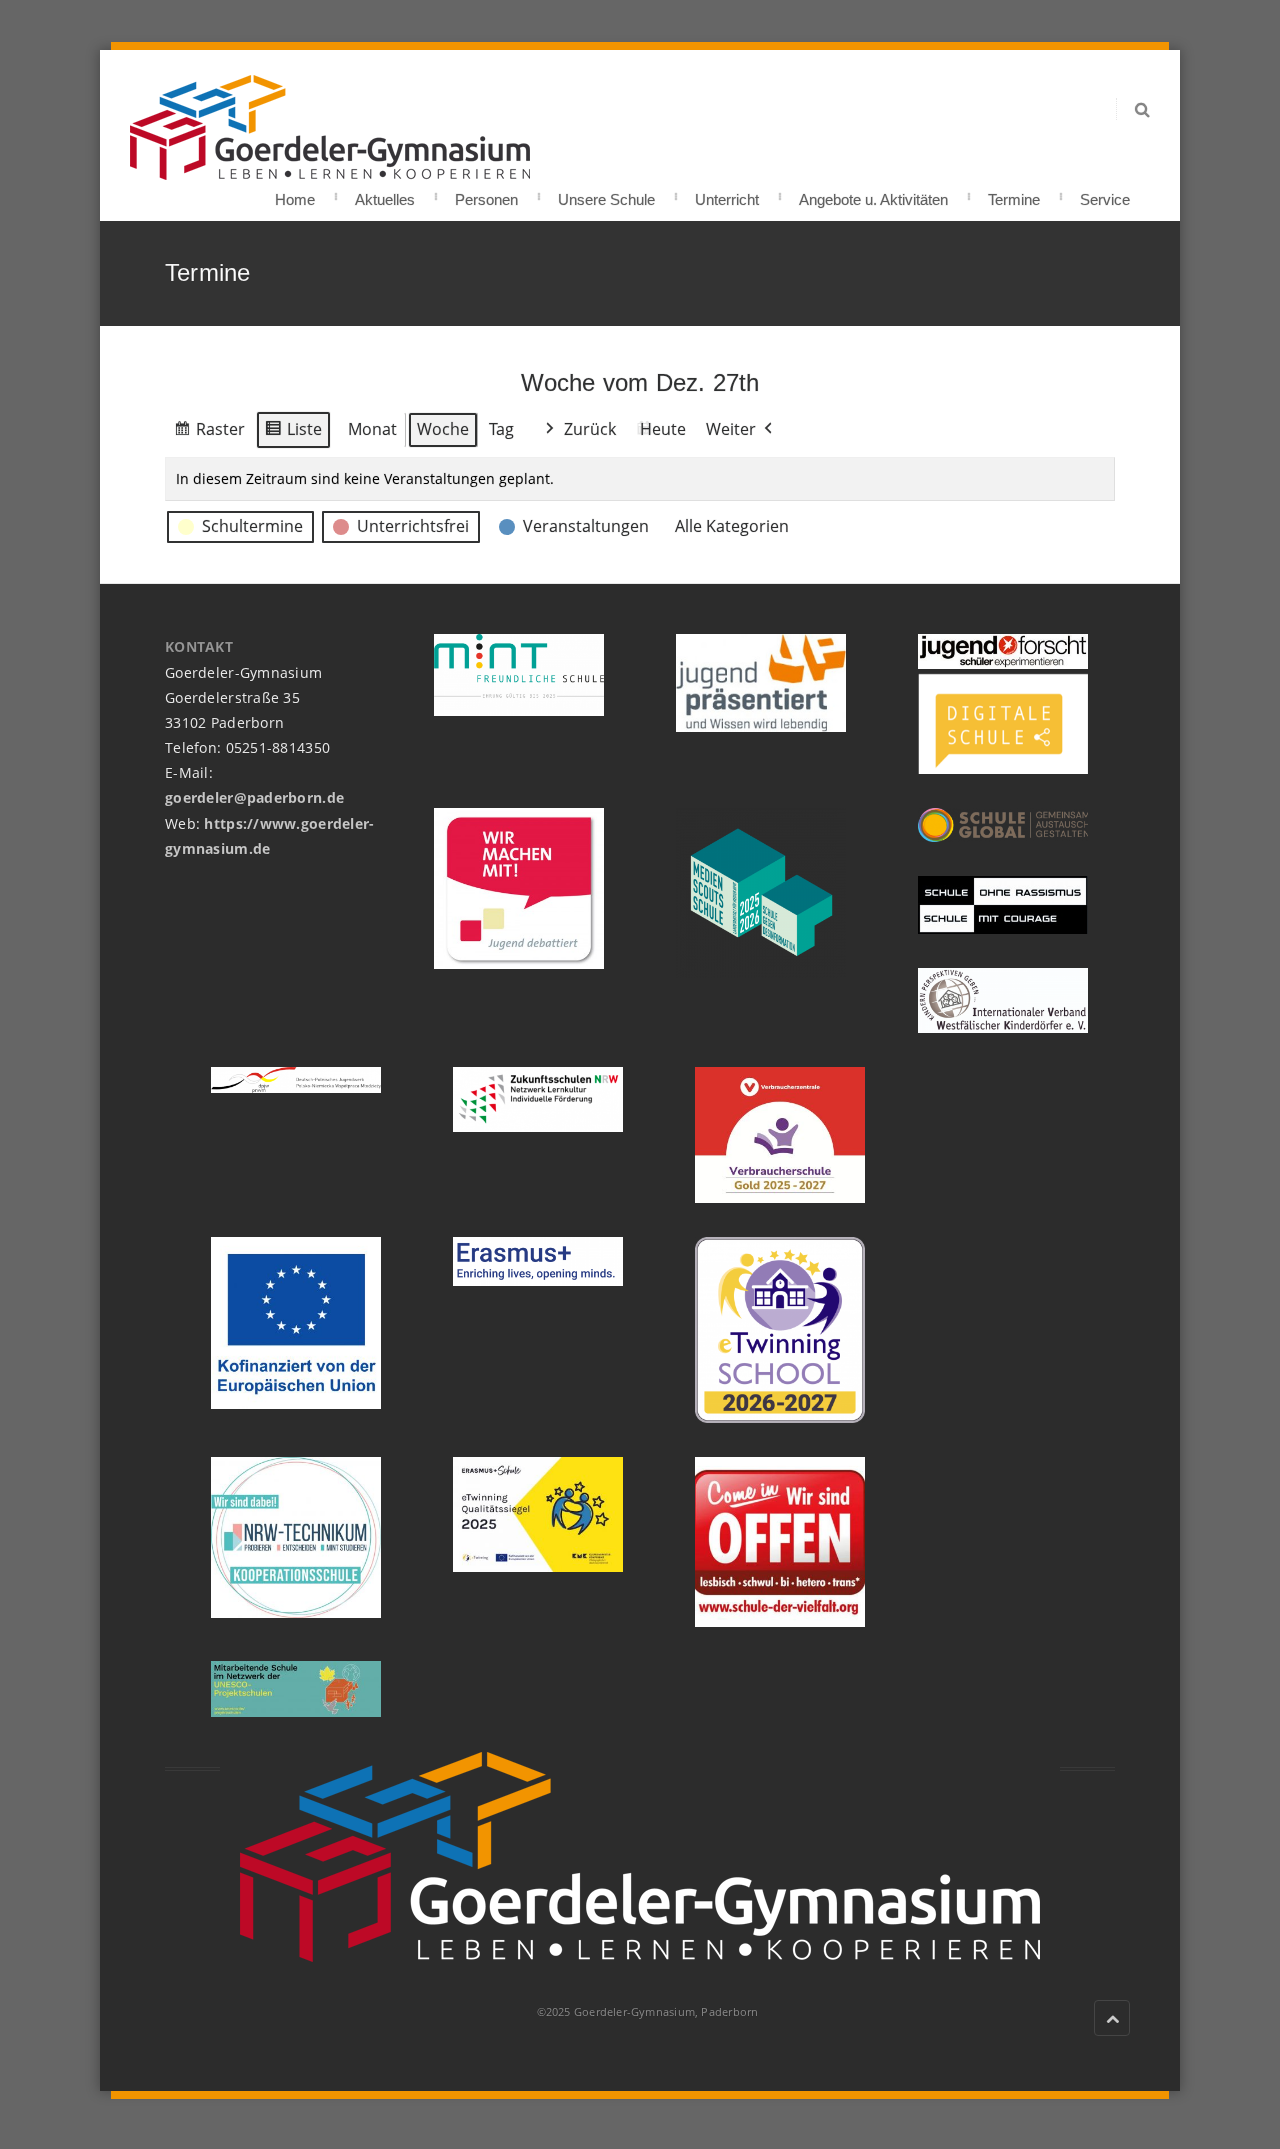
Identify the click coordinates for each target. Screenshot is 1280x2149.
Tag (501, 429)
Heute (663, 429)
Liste (293, 433)
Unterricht (727, 193)
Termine (1014, 193)
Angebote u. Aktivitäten (873, 193)
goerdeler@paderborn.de (254, 797)
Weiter (731, 429)
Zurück (590, 429)
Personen (486, 193)
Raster (209, 433)
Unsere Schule (606, 193)
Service (1105, 193)
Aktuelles (385, 193)
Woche (443, 429)
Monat (372, 429)
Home (295, 193)
